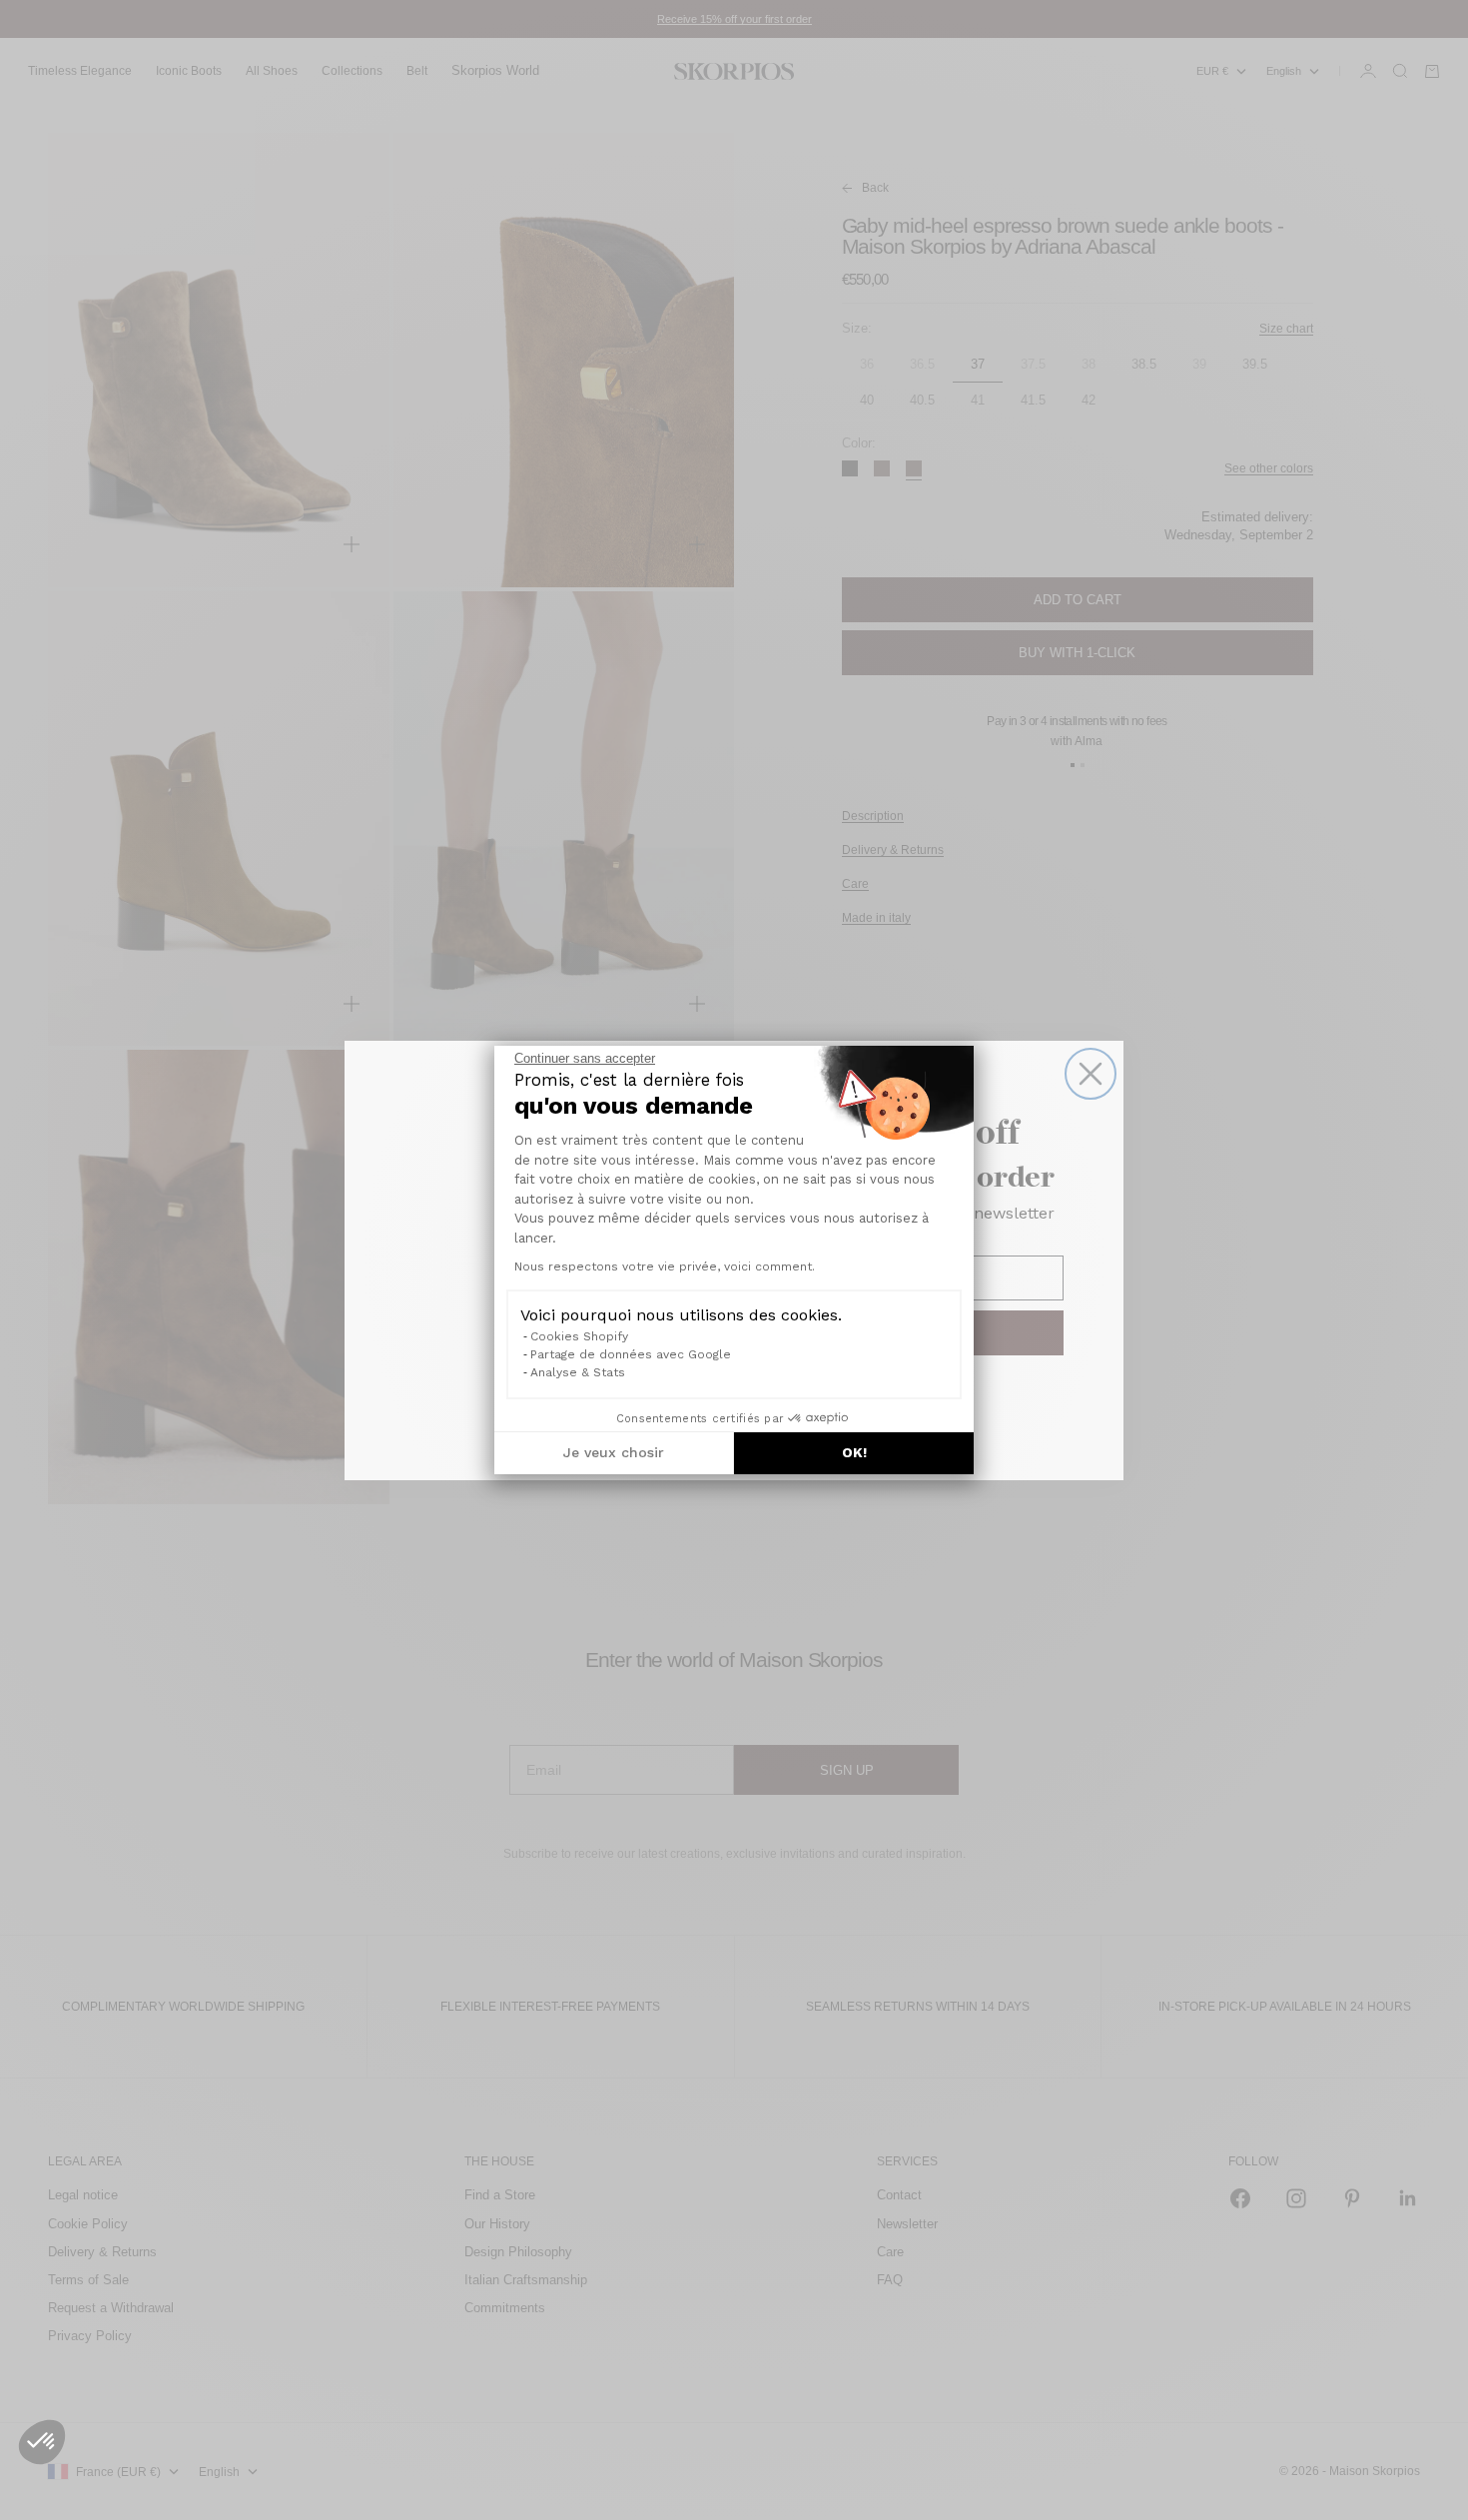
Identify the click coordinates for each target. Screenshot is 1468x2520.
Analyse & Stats (578, 1372)
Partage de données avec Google (631, 1354)
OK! (854, 1452)
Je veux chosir (614, 1452)
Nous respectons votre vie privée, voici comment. (665, 1266)
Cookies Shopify (579, 1336)
